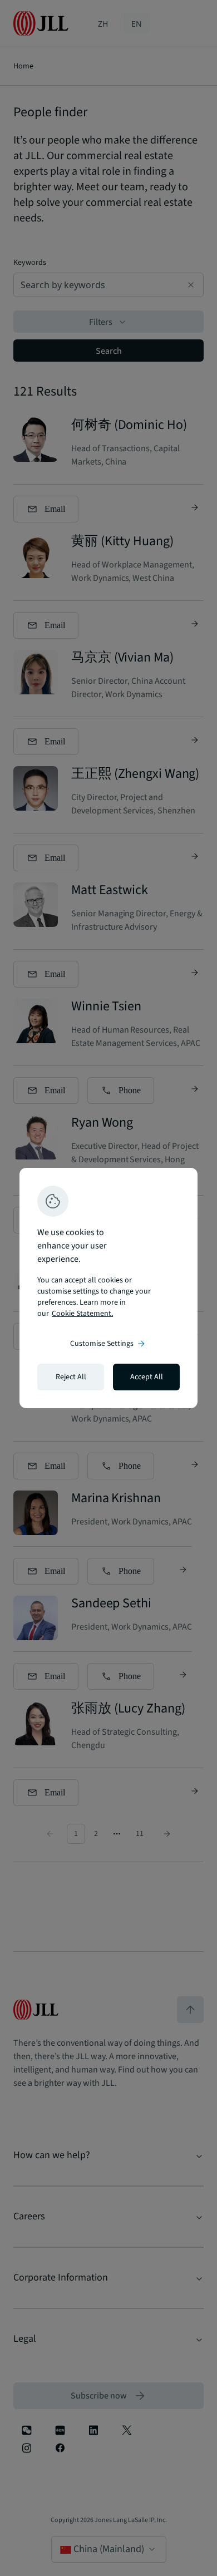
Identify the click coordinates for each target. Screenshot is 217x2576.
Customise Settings (108, 1344)
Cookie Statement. (82, 1314)
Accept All (147, 1377)
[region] (108, 1288)
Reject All (71, 1377)
